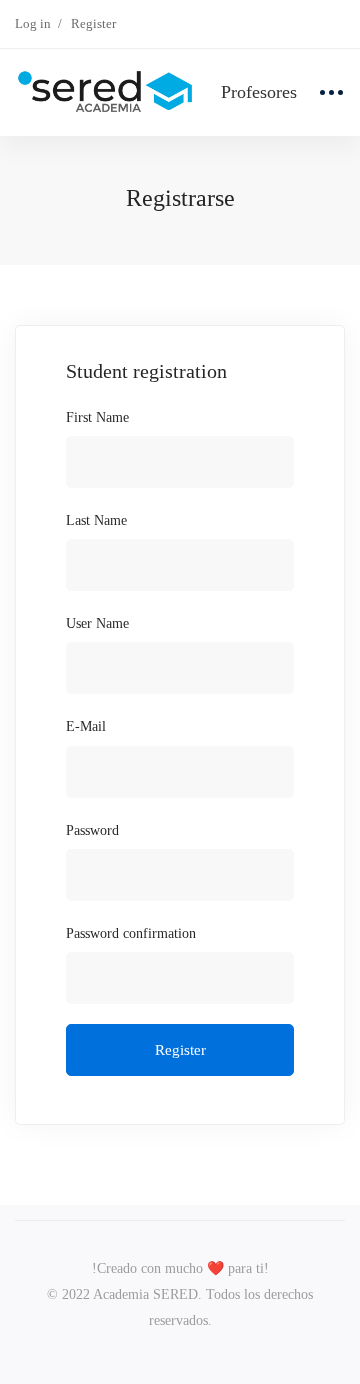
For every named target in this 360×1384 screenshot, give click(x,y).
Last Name (96, 520)
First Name (97, 417)
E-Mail (86, 726)
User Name (97, 623)
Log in (33, 23)
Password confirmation (131, 933)
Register (93, 23)
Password (92, 830)
